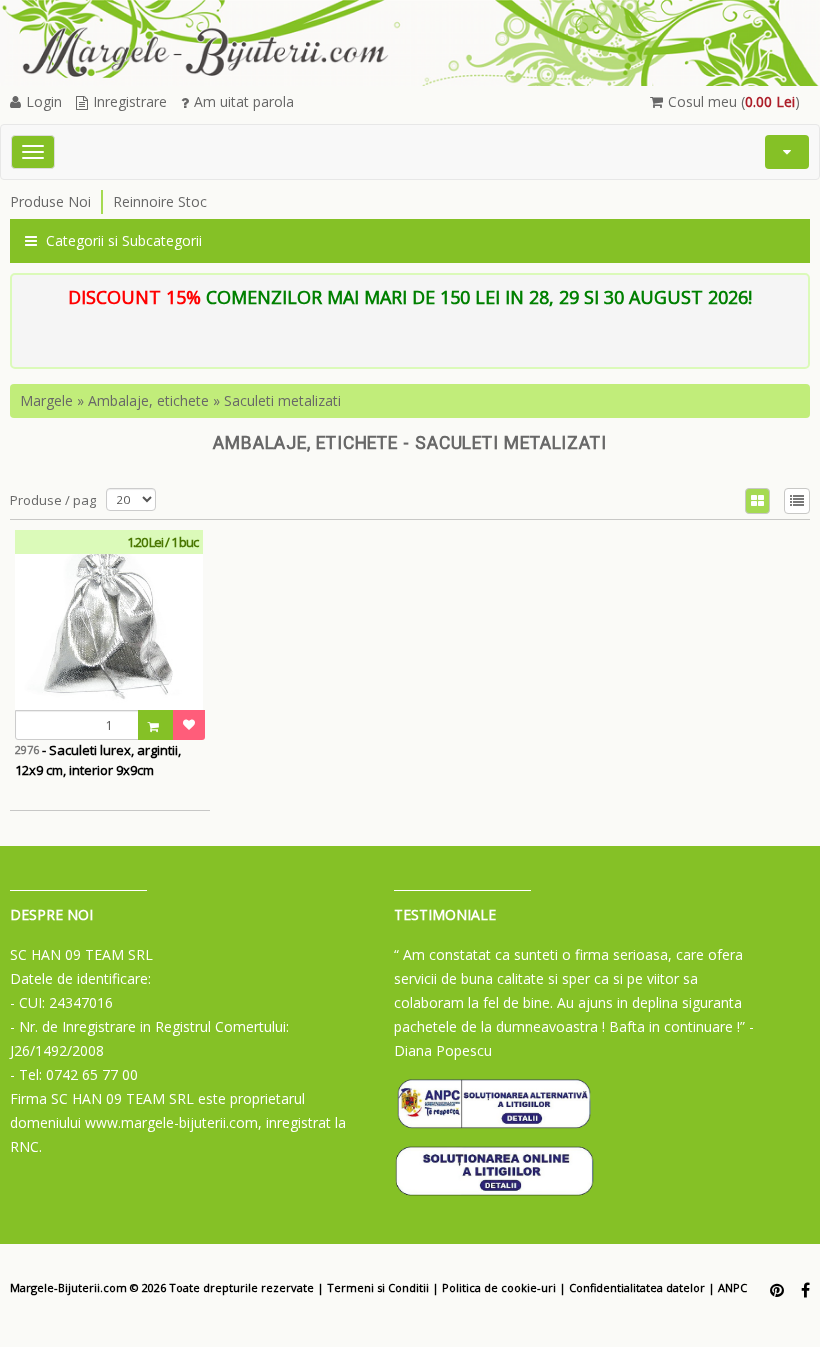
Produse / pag (53, 500)
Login (44, 101)
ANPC (732, 1287)
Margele (46, 400)
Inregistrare (130, 101)
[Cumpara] (156, 725)
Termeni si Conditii (378, 1287)
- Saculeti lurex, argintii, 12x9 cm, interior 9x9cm (98, 760)
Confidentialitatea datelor (637, 1287)
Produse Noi (50, 201)
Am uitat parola (244, 101)
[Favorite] (189, 725)
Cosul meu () (734, 101)
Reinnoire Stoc (160, 201)
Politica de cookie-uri (499, 1287)
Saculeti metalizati (282, 400)
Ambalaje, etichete (148, 400)
